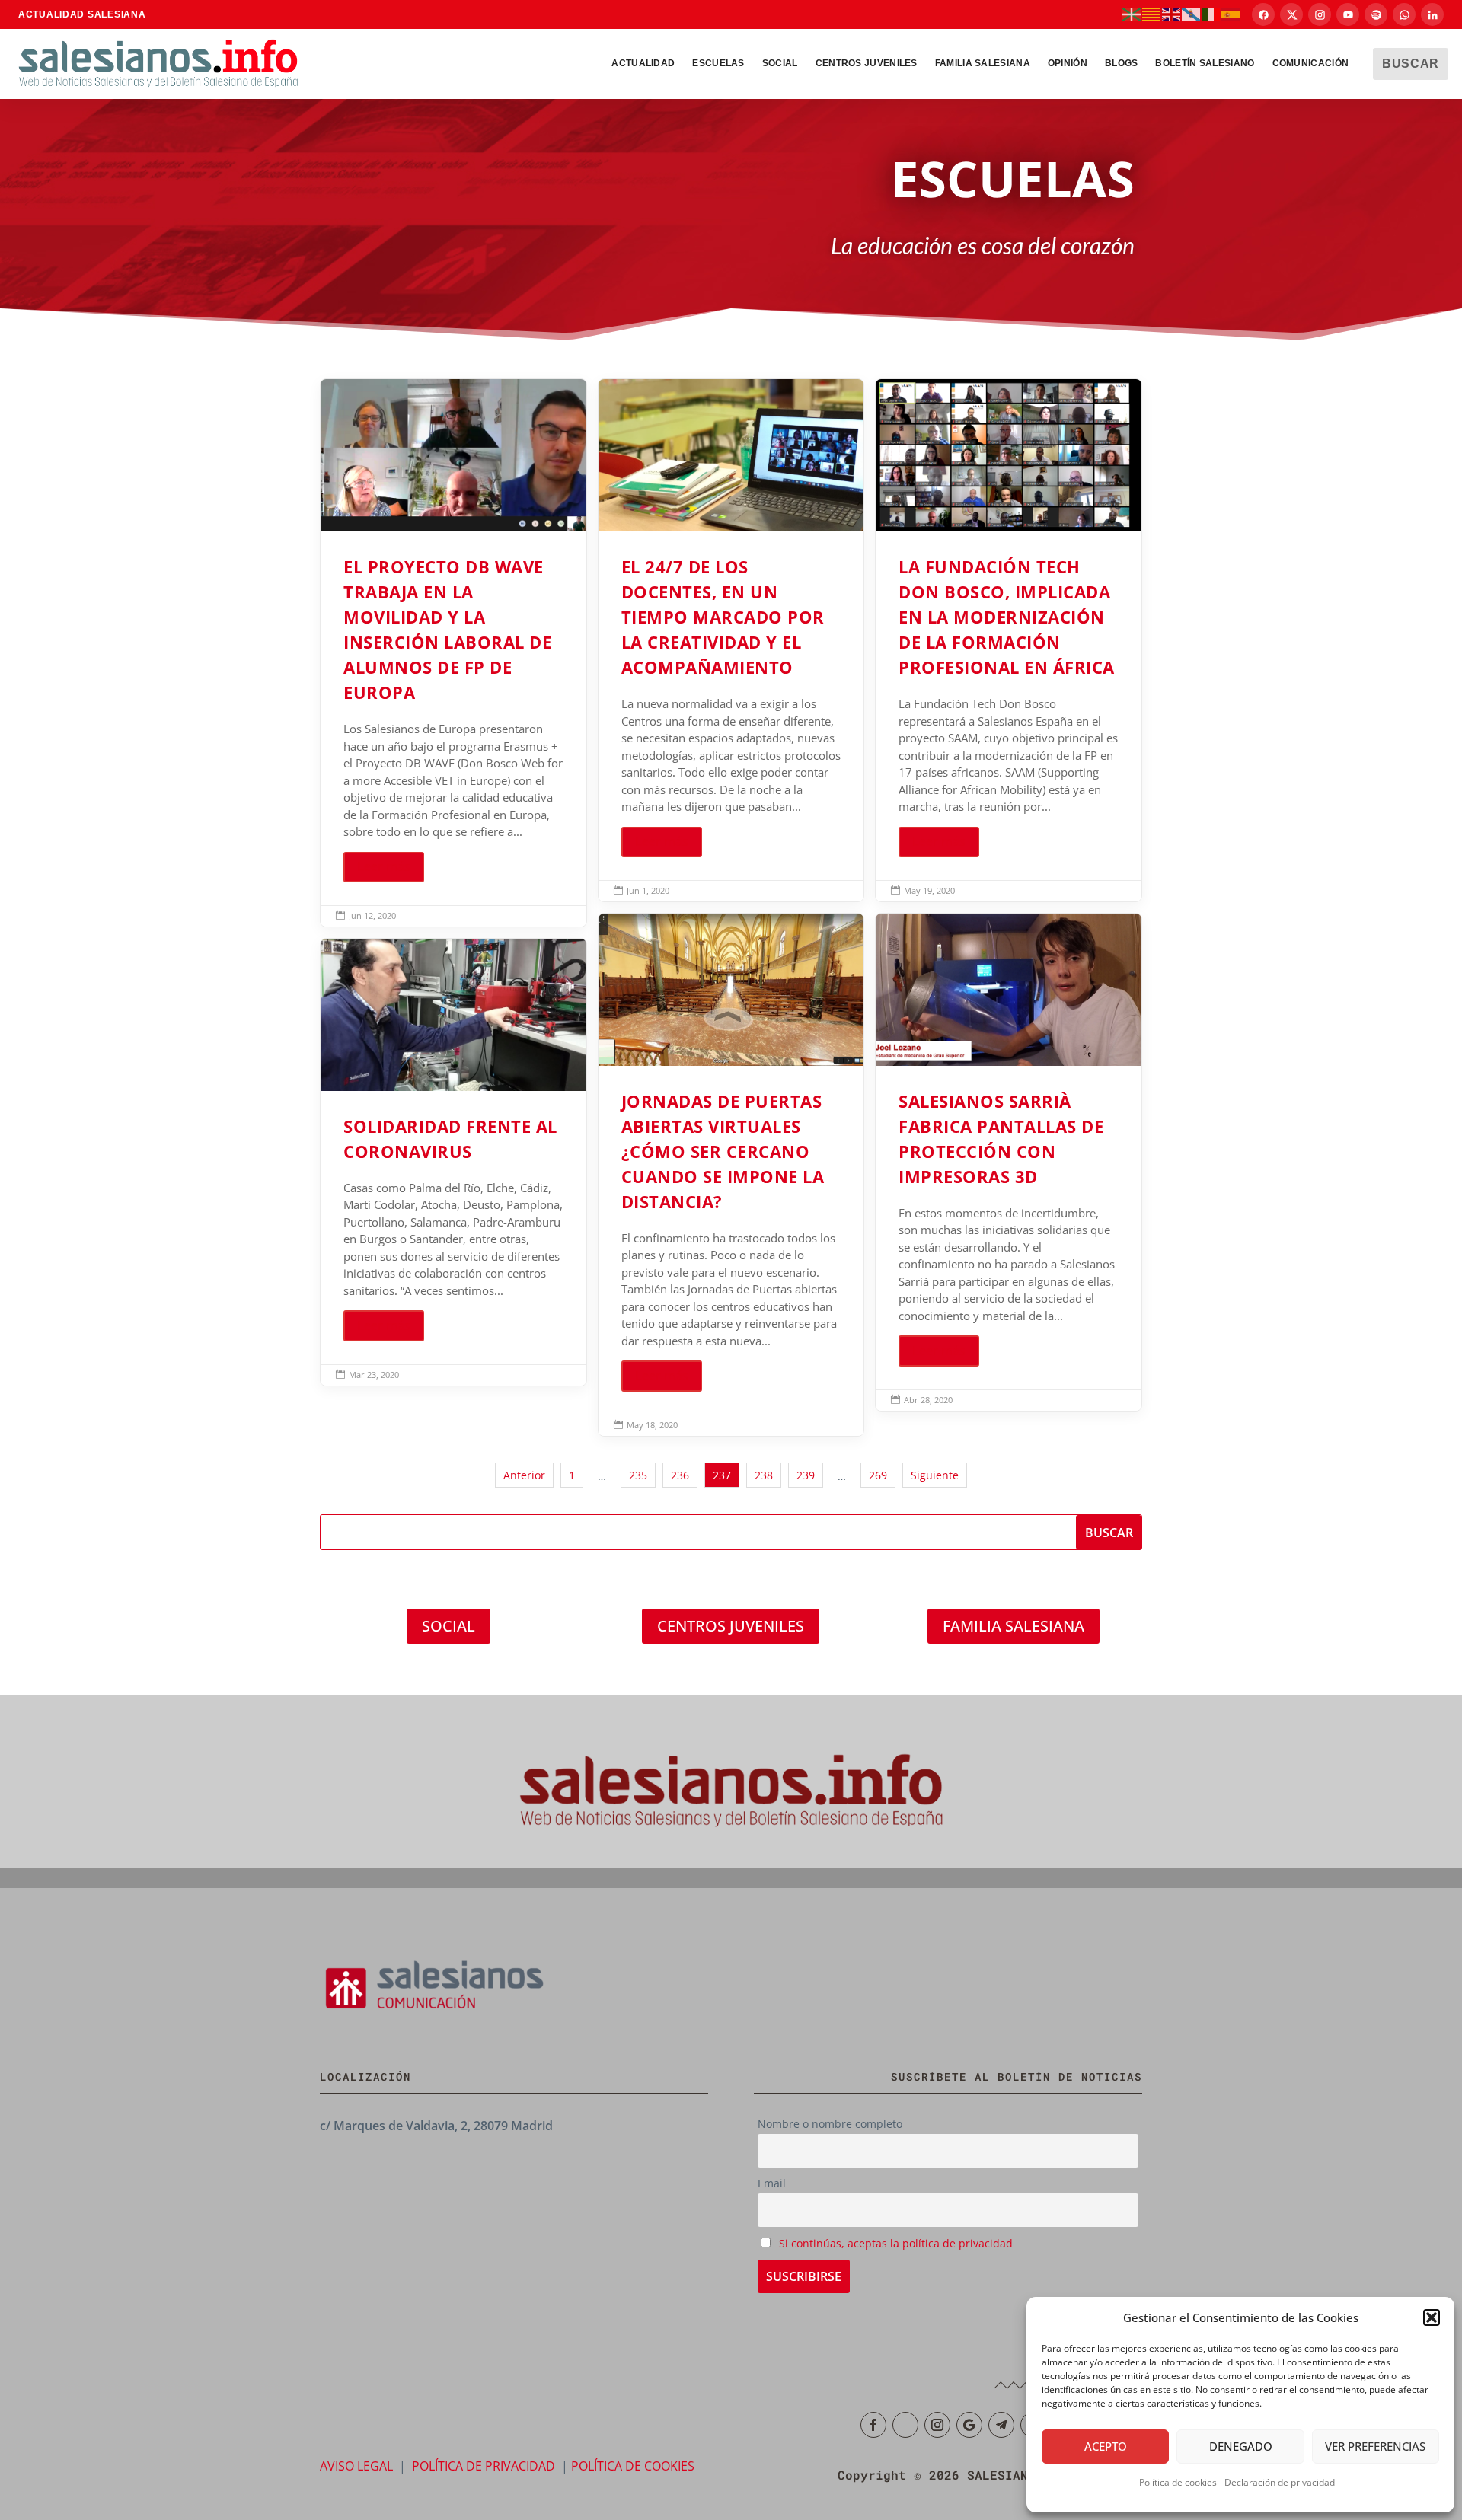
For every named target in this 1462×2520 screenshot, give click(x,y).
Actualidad (643, 63)
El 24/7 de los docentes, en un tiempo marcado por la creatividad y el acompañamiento (731, 640)
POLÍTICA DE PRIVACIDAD (484, 2466)
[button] (1432, 2317)
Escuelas (718, 63)
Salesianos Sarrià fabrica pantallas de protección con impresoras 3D (1009, 1162)
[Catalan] (1152, 14)
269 (878, 1475)
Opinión (1068, 63)
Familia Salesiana (983, 63)
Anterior (524, 1475)
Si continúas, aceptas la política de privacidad (896, 2243)
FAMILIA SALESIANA (1014, 1626)
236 (680, 1475)
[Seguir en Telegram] (1001, 2425)
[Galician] (1192, 14)
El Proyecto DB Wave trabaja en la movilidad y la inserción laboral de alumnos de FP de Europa (453, 653)
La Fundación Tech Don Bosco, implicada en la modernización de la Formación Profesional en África (1009, 640)
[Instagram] (1320, 14)
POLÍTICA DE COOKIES (633, 2466)
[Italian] (1211, 14)
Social (780, 63)
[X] (1291, 14)
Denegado (1241, 2446)
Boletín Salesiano (1205, 63)
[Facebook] (1263, 14)
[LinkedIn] (1432, 14)
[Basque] (1132, 14)
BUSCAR (1411, 64)
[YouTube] (1348, 14)
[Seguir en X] (905, 2425)
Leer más (384, 866)
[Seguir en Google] (969, 2425)
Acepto (1106, 2446)
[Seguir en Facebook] (873, 2425)
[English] (1172, 14)
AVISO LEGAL (356, 2466)
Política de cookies (1178, 2482)
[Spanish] (1231, 14)
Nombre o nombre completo (830, 2124)
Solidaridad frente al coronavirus (453, 1162)
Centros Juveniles (867, 63)
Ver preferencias (1375, 2446)
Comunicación (1311, 63)
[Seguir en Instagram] (937, 2425)
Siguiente (935, 1475)
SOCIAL (448, 1626)
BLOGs (1122, 63)
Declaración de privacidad (1280, 2482)
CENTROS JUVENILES (731, 1626)
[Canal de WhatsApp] (1404, 14)
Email (772, 2183)
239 (806, 1475)
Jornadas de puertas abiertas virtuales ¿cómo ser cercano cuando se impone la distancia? (731, 1175)
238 (764, 1475)
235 (638, 1475)
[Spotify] (1376, 14)
